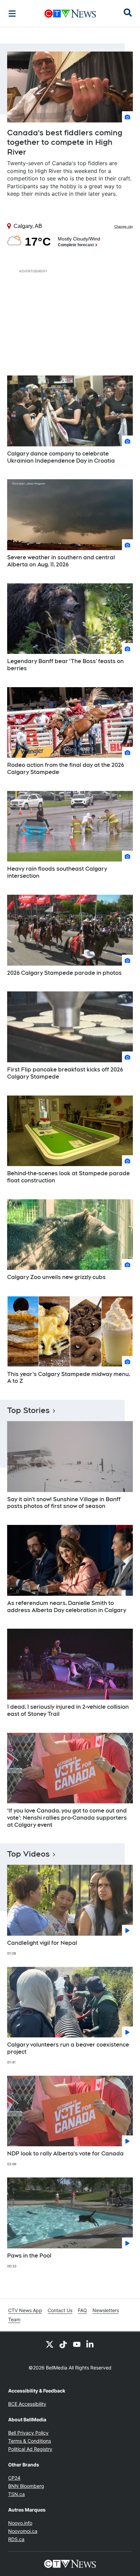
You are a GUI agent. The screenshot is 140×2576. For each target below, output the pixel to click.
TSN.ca (16, 2494)
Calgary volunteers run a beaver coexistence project (68, 2048)
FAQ (82, 2310)
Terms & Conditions (30, 2441)
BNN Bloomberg (26, 2486)
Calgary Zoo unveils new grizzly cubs (56, 1277)
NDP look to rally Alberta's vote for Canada (65, 2154)
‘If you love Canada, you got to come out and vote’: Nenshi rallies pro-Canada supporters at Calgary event (67, 1818)
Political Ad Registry (30, 2449)
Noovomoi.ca (23, 2531)
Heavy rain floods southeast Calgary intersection (57, 872)
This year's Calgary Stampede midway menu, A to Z (69, 1378)
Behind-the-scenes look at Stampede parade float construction (68, 1177)
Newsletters (106, 2310)
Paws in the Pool (29, 2256)
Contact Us (60, 2310)
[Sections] (12, 14)
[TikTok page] (63, 2344)
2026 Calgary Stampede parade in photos (64, 973)
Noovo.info (20, 2523)
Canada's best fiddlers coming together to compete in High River (65, 142)
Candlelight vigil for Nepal (42, 1943)
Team (14, 2319)
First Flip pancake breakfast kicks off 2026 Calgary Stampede (65, 1073)
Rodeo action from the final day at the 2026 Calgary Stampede (66, 769)
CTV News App (25, 2310)
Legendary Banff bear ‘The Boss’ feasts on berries (65, 665)
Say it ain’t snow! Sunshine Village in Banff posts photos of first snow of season (64, 1503)
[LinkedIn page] (90, 2344)
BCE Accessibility (27, 2404)
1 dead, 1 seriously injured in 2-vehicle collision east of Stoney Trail (68, 1710)
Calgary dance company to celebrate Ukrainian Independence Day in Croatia (61, 457)
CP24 (14, 2478)
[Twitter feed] (50, 2344)
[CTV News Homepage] (70, 14)
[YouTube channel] (77, 2344)
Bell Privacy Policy (28, 2433)
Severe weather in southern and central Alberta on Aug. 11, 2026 (61, 561)
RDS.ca (16, 2539)
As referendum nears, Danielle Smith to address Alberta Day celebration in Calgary (67, 1607)
